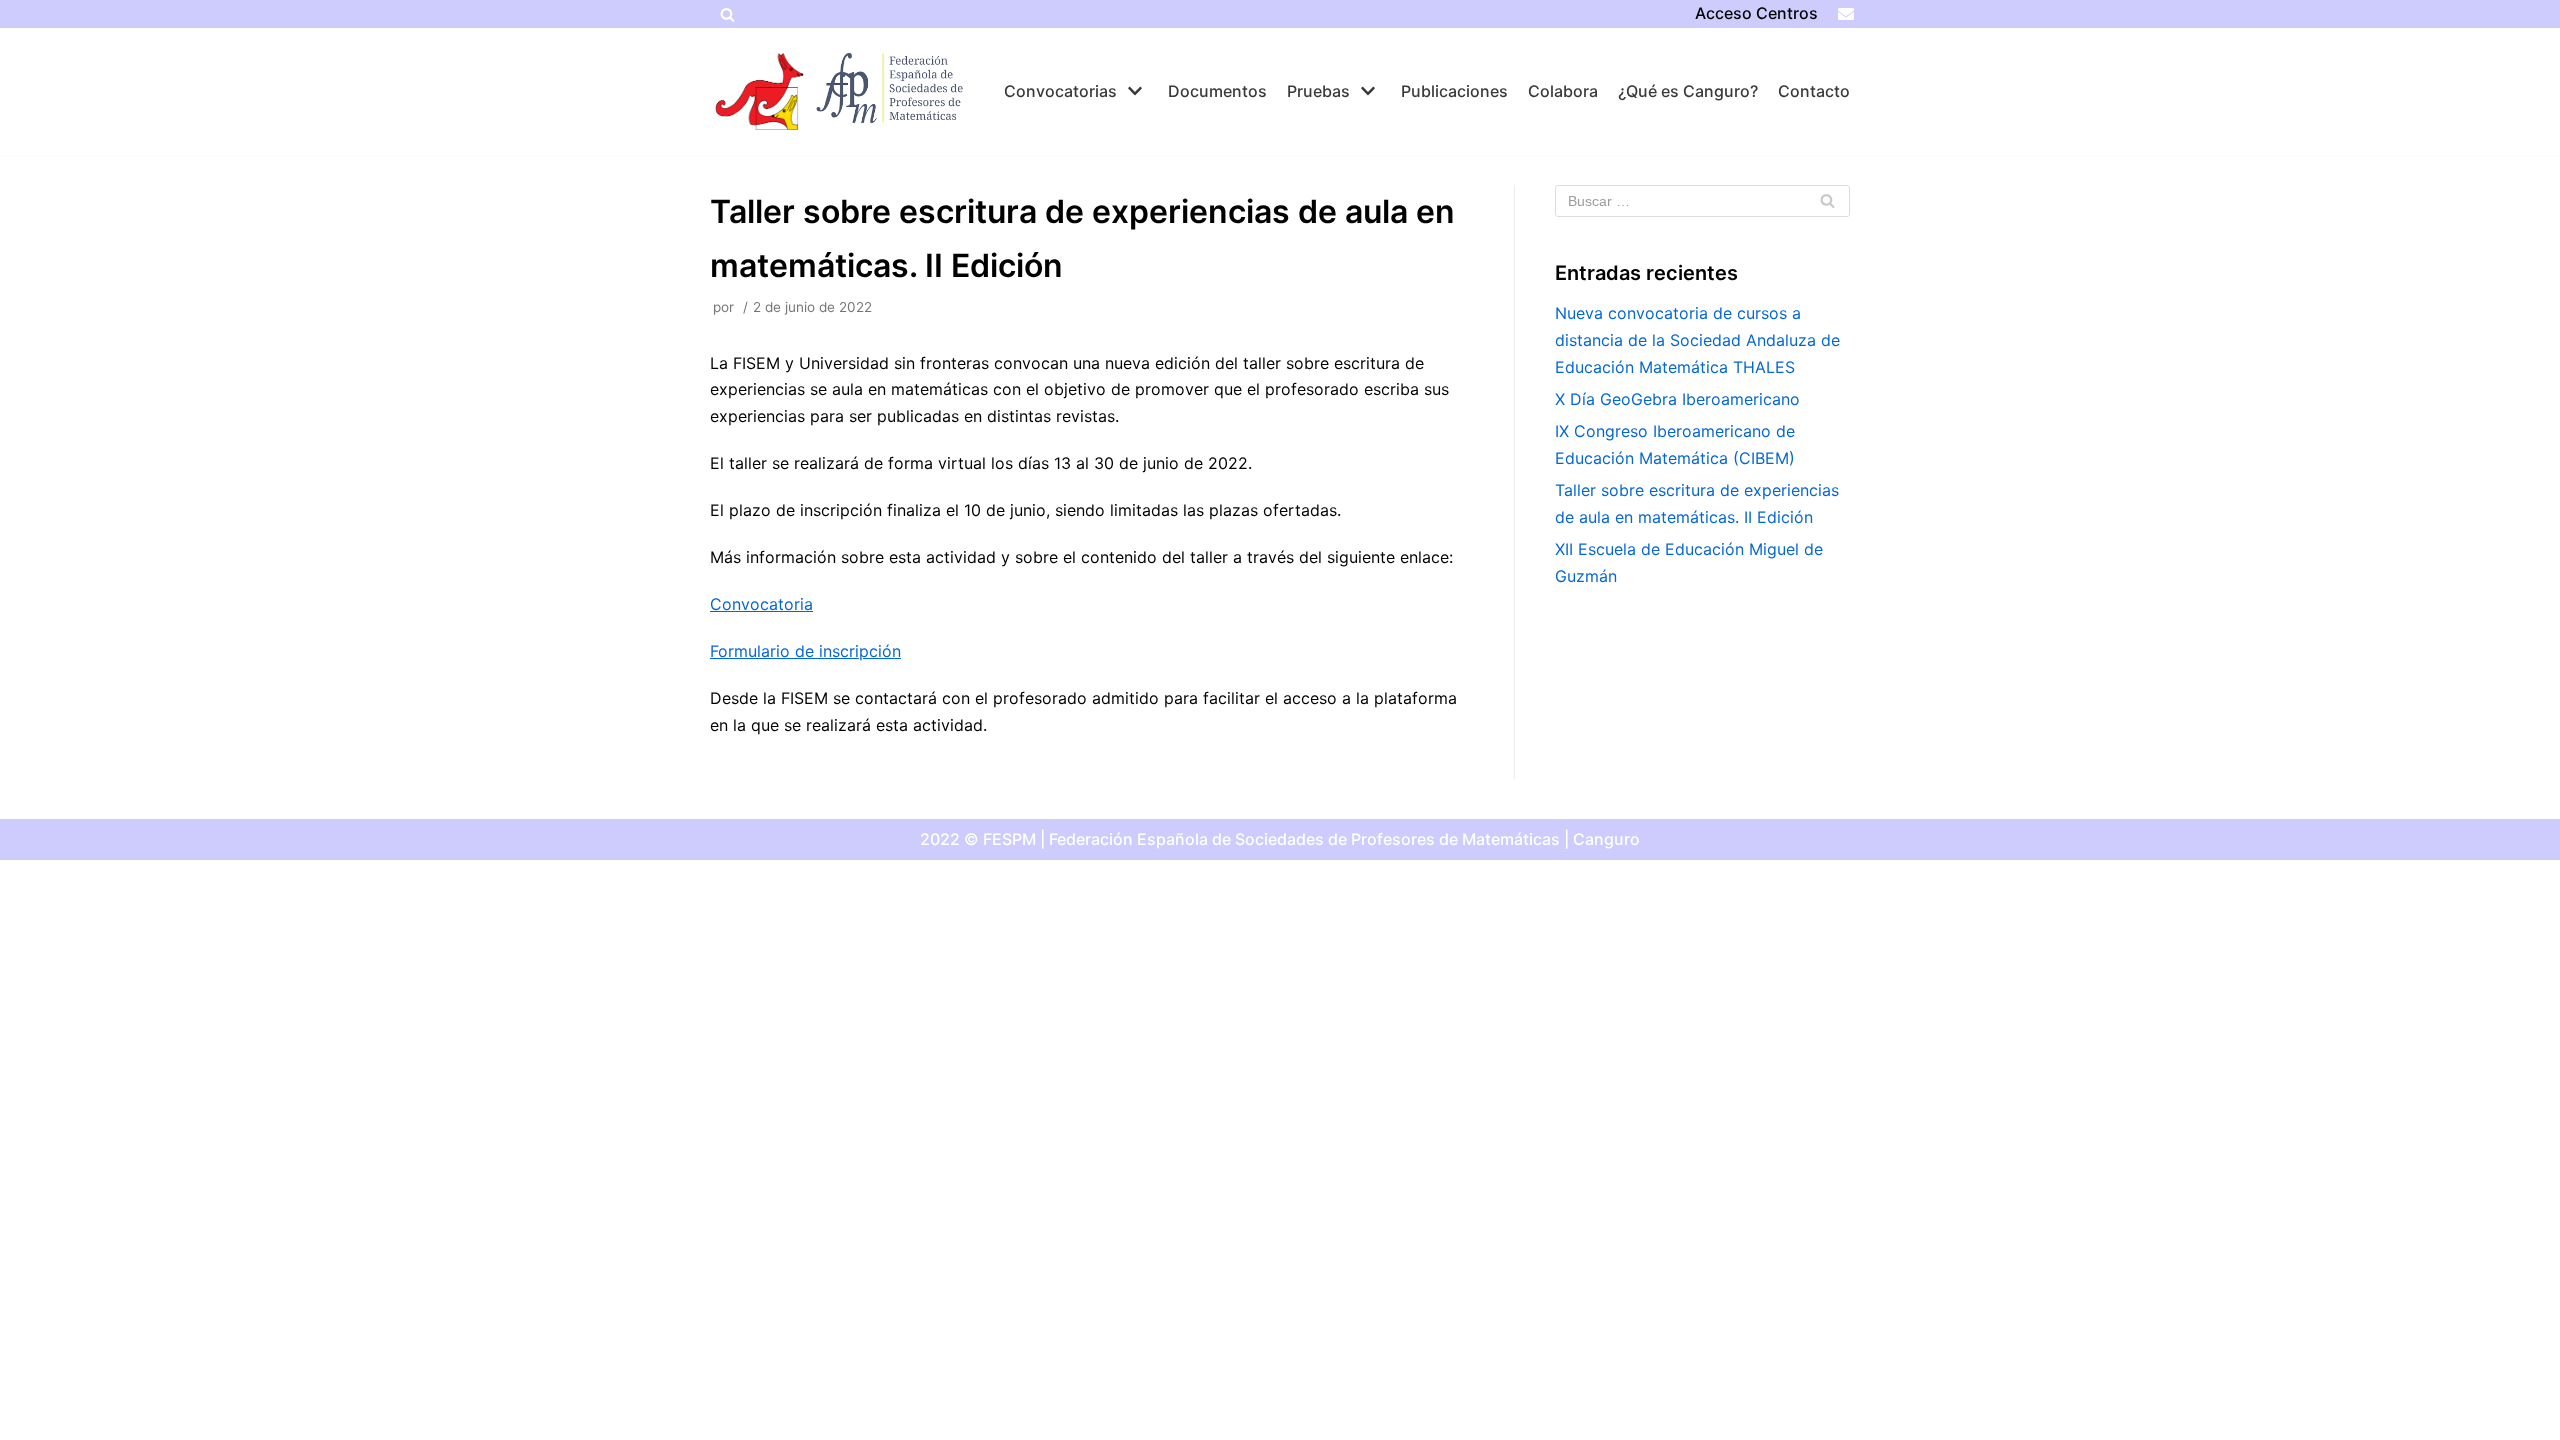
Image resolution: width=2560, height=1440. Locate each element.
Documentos (1217, 91)
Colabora (1563, 91)
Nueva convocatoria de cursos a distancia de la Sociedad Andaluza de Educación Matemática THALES (1697, 340)
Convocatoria (761, 604)
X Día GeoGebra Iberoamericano (1677, 399)
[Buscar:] (1702, 201)
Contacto (1814, 91)
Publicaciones (1454, 91)
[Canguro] (760, 91)
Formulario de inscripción (805, 651)
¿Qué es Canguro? (1688, 91)
